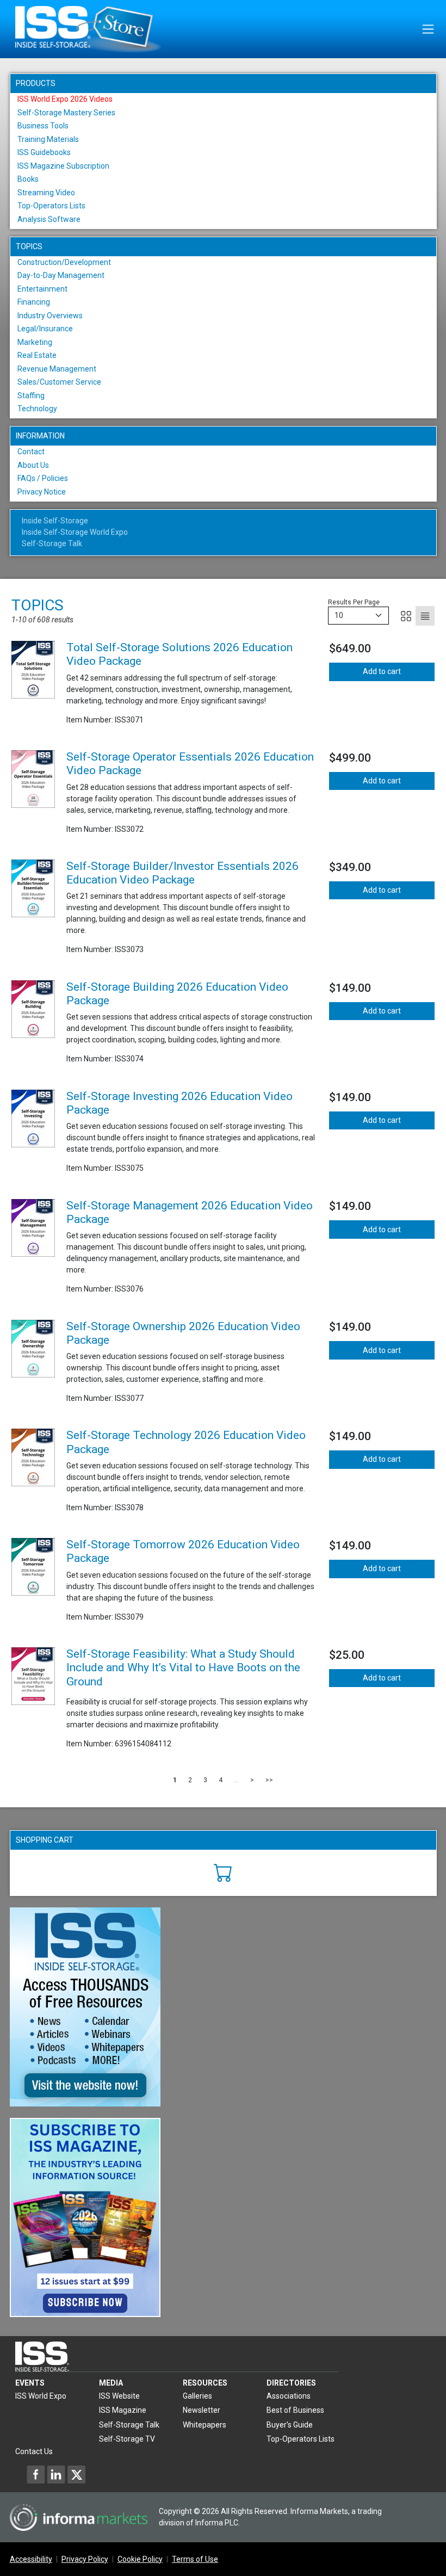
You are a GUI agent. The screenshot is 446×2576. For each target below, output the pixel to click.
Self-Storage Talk (52, 543)
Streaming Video (46, 193)
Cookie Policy (140, 2559)
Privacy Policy (85, 2559)
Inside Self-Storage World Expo (75, 532)
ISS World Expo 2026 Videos (65, 99)
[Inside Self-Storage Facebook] (36, 2474)
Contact (31, 452)
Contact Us (34, 2451)
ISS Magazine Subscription (63, 166)
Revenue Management (57, 369)
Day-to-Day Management (61, 275)
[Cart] (223, 1871)
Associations (289, 2396)
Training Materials (48, 139)
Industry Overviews (50, 316)
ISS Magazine (123, 2410)
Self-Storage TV (127, 2439)
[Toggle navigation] (428, 29)
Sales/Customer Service (59, 382)
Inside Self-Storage (55, 521)
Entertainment (42, 289)
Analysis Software (49, 219)
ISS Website (119, 2396)
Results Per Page (354, 602)
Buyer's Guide (290, 2425)
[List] (425, 616)
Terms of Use (195, 2559)
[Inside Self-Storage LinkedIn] (56, 2474)
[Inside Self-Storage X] (76, 2474)
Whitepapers (205, 2425)
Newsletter (202, 2410)
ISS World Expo (41, 2396)
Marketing (35, 342)
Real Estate (37, 355)
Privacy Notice (42, 492)
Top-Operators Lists (51, 206)
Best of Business (295, 2410)
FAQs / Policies (43, 478)
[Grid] (406, 616)
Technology (37, 409)
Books (28, 179)
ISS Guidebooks (44, 152)
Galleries (197, 2396)
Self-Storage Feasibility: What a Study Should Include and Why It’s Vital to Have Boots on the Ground (183, 1667)
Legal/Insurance (45, 329)
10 (339, 615)
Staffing (31, 396)
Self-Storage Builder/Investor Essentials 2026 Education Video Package (182, 873)
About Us (33, 465)
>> (269, 1780)
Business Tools (43, 126)
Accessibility (31, 2559)
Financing (34, 302)
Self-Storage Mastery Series (66, 113)
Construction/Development (64, 262)
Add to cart (382, 671)
